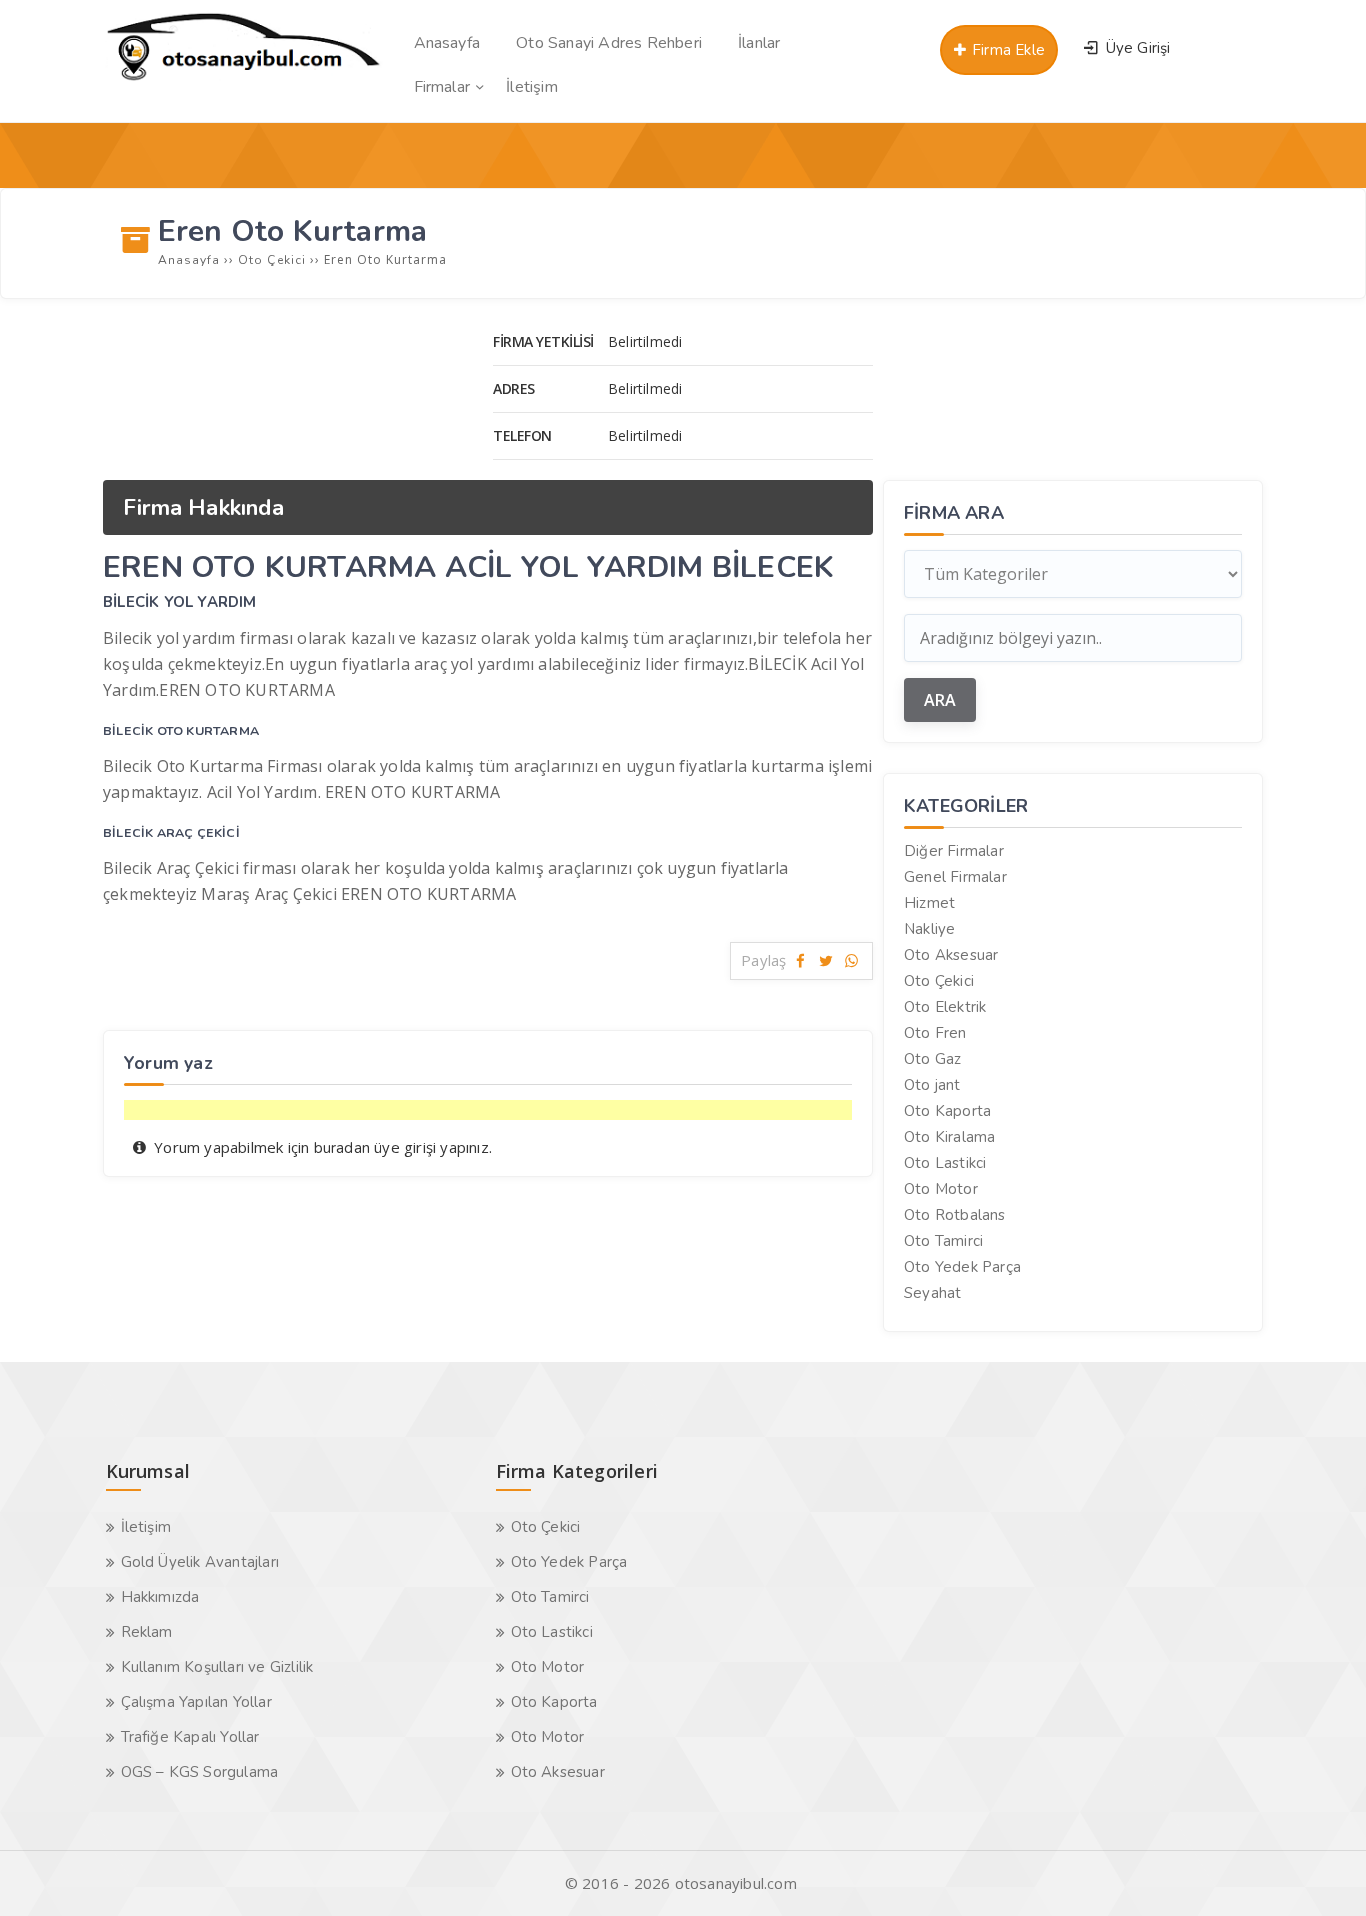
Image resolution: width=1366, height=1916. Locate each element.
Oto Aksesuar (951, 955)
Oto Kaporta (947, 1111)
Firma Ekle (1006, 50)
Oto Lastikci (945, 1163)
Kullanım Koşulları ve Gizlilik (217, 1667)
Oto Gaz (932, 1059)
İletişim (146, 1527)
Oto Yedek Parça (962, 1267)
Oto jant (932, 1085)
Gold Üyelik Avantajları (200, 1562)
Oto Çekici (939, 981)
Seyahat (932, 1293)
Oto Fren (935, 1033)
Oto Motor (941, 1189)
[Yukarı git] (1321, 1871)
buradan (342, 1148)
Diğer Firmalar (954, 851)
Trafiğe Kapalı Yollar (190, 1737)
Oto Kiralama (949, 1137)
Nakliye (929, 929)
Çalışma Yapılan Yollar (196, 1702)
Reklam (147, 1632)
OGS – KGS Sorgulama (200, 1772)
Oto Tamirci (943, 1241)
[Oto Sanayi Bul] (244, 80)
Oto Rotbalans (955, 1215)
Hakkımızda (160, 1597)
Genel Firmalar (955, 877)
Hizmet (929, 903)
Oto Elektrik (945, 1007)
